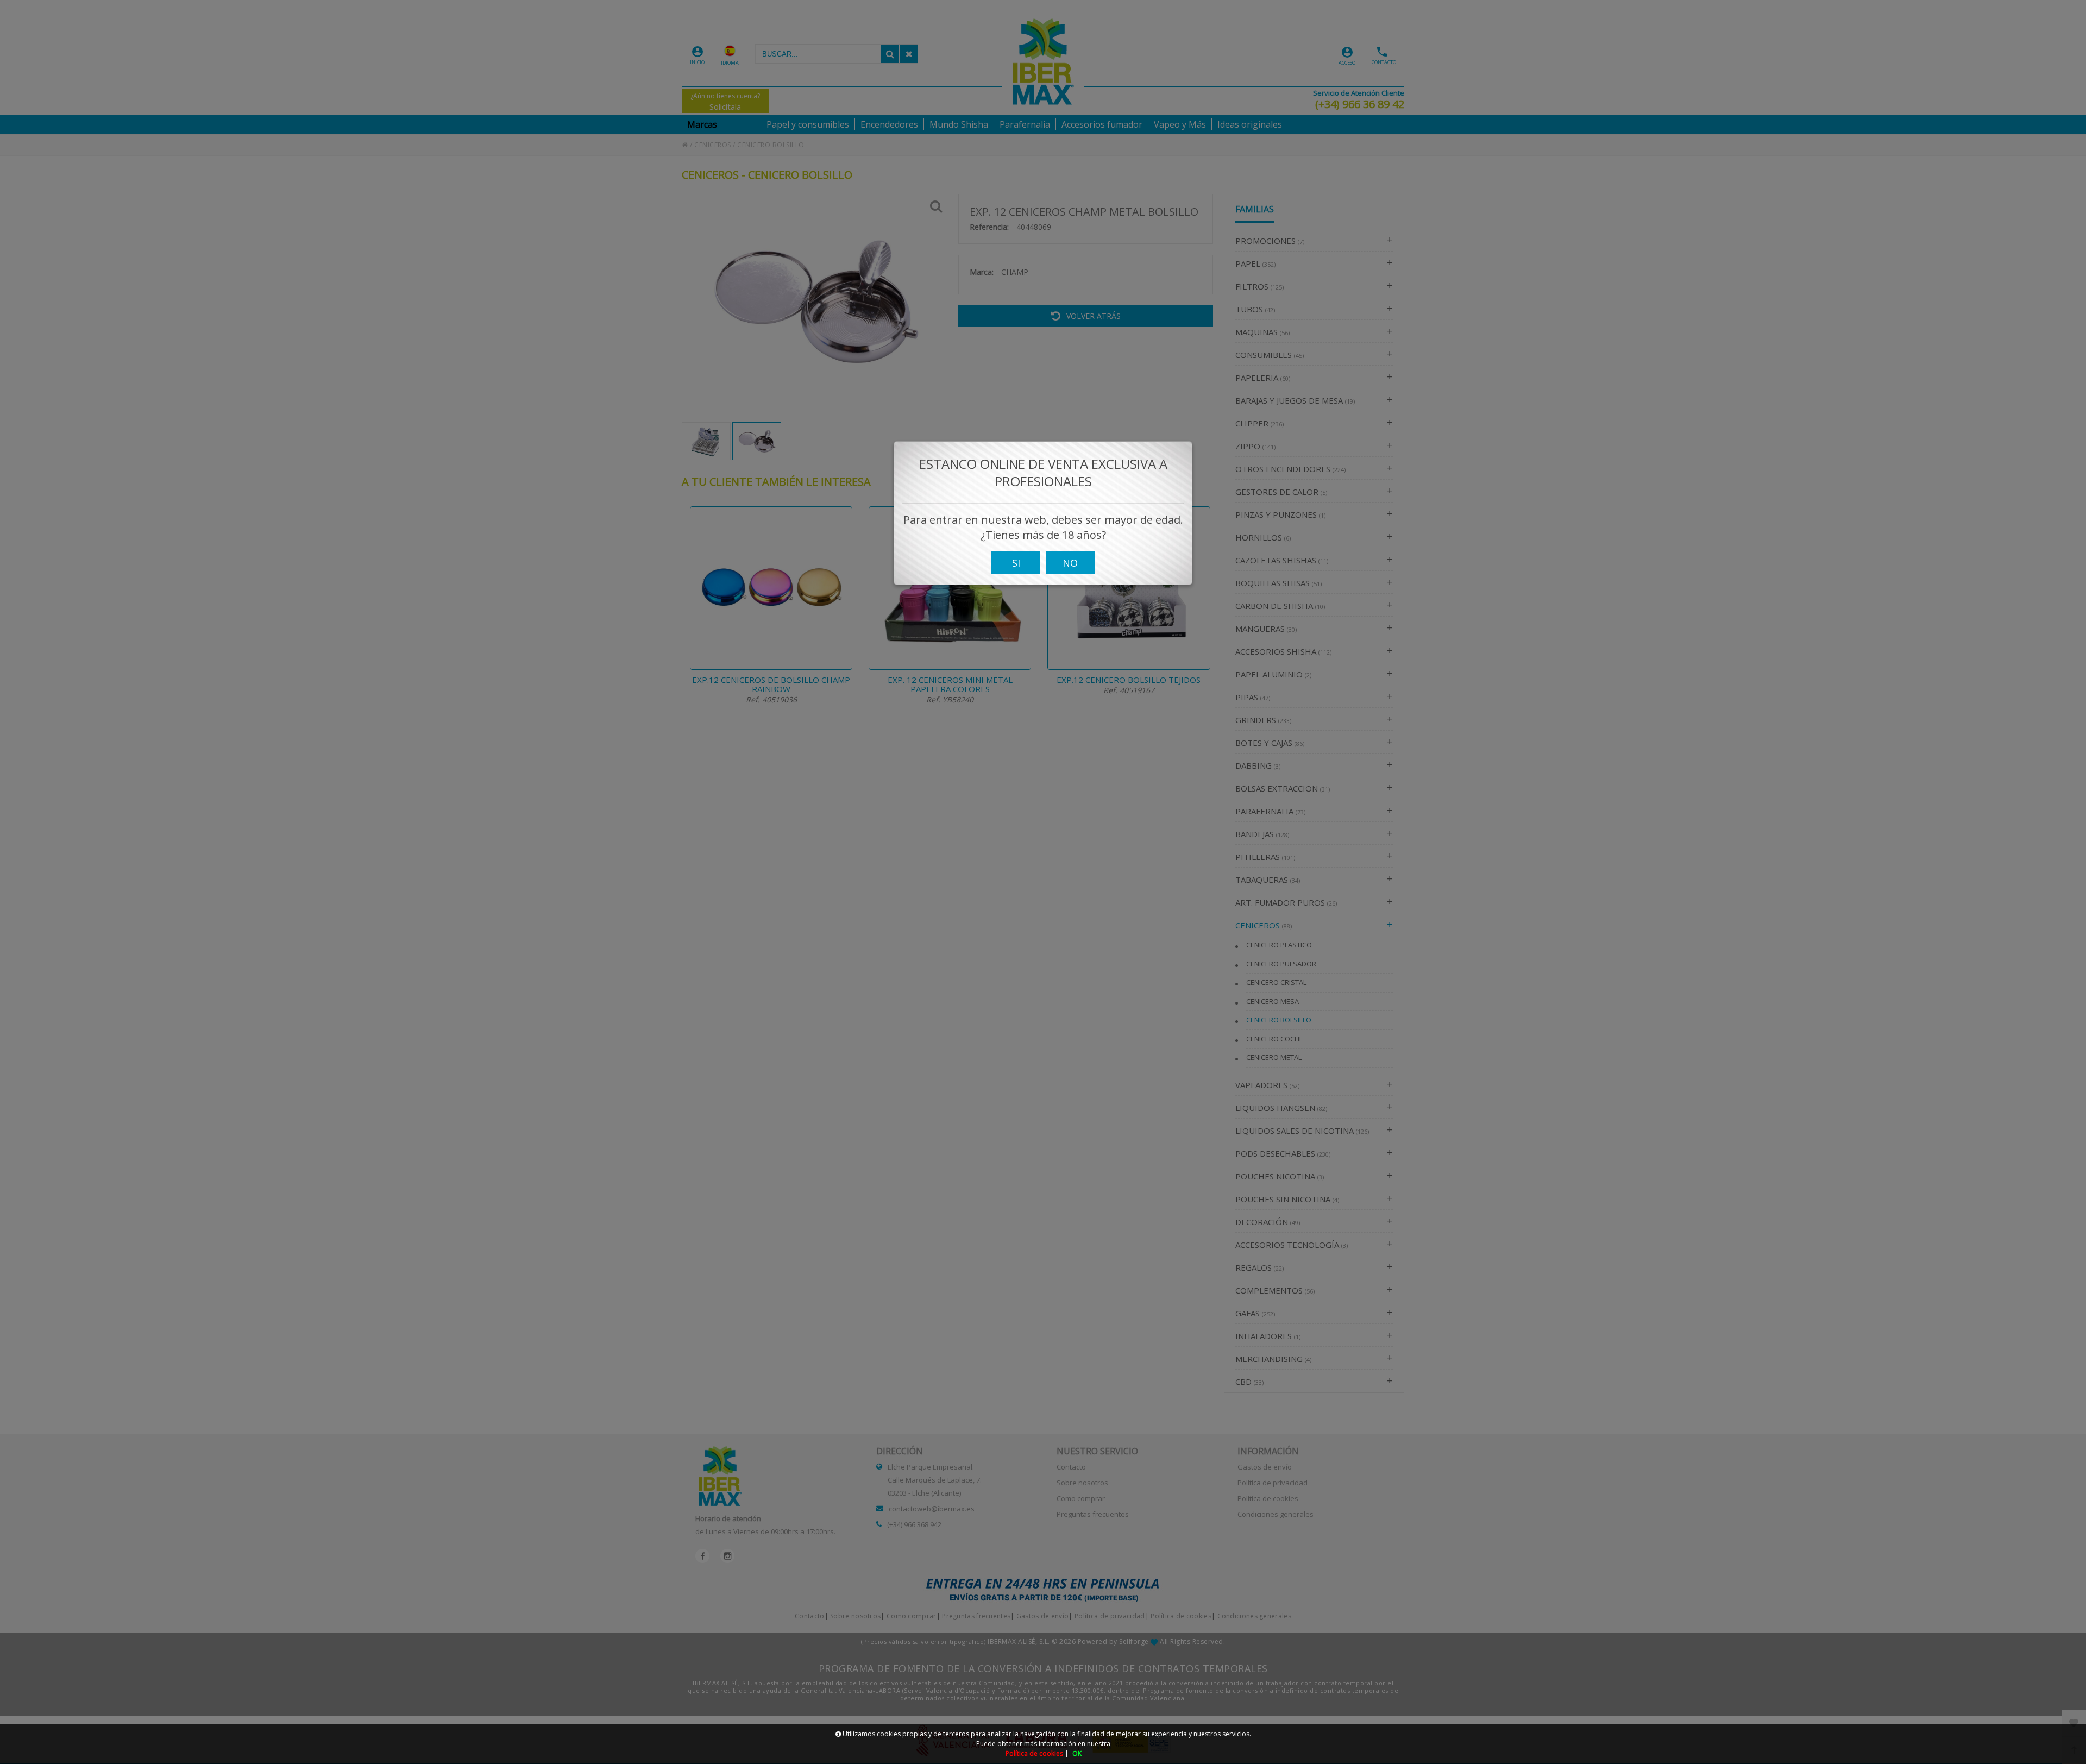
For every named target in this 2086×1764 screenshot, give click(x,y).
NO (1070, 563)
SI (1016, 563)
